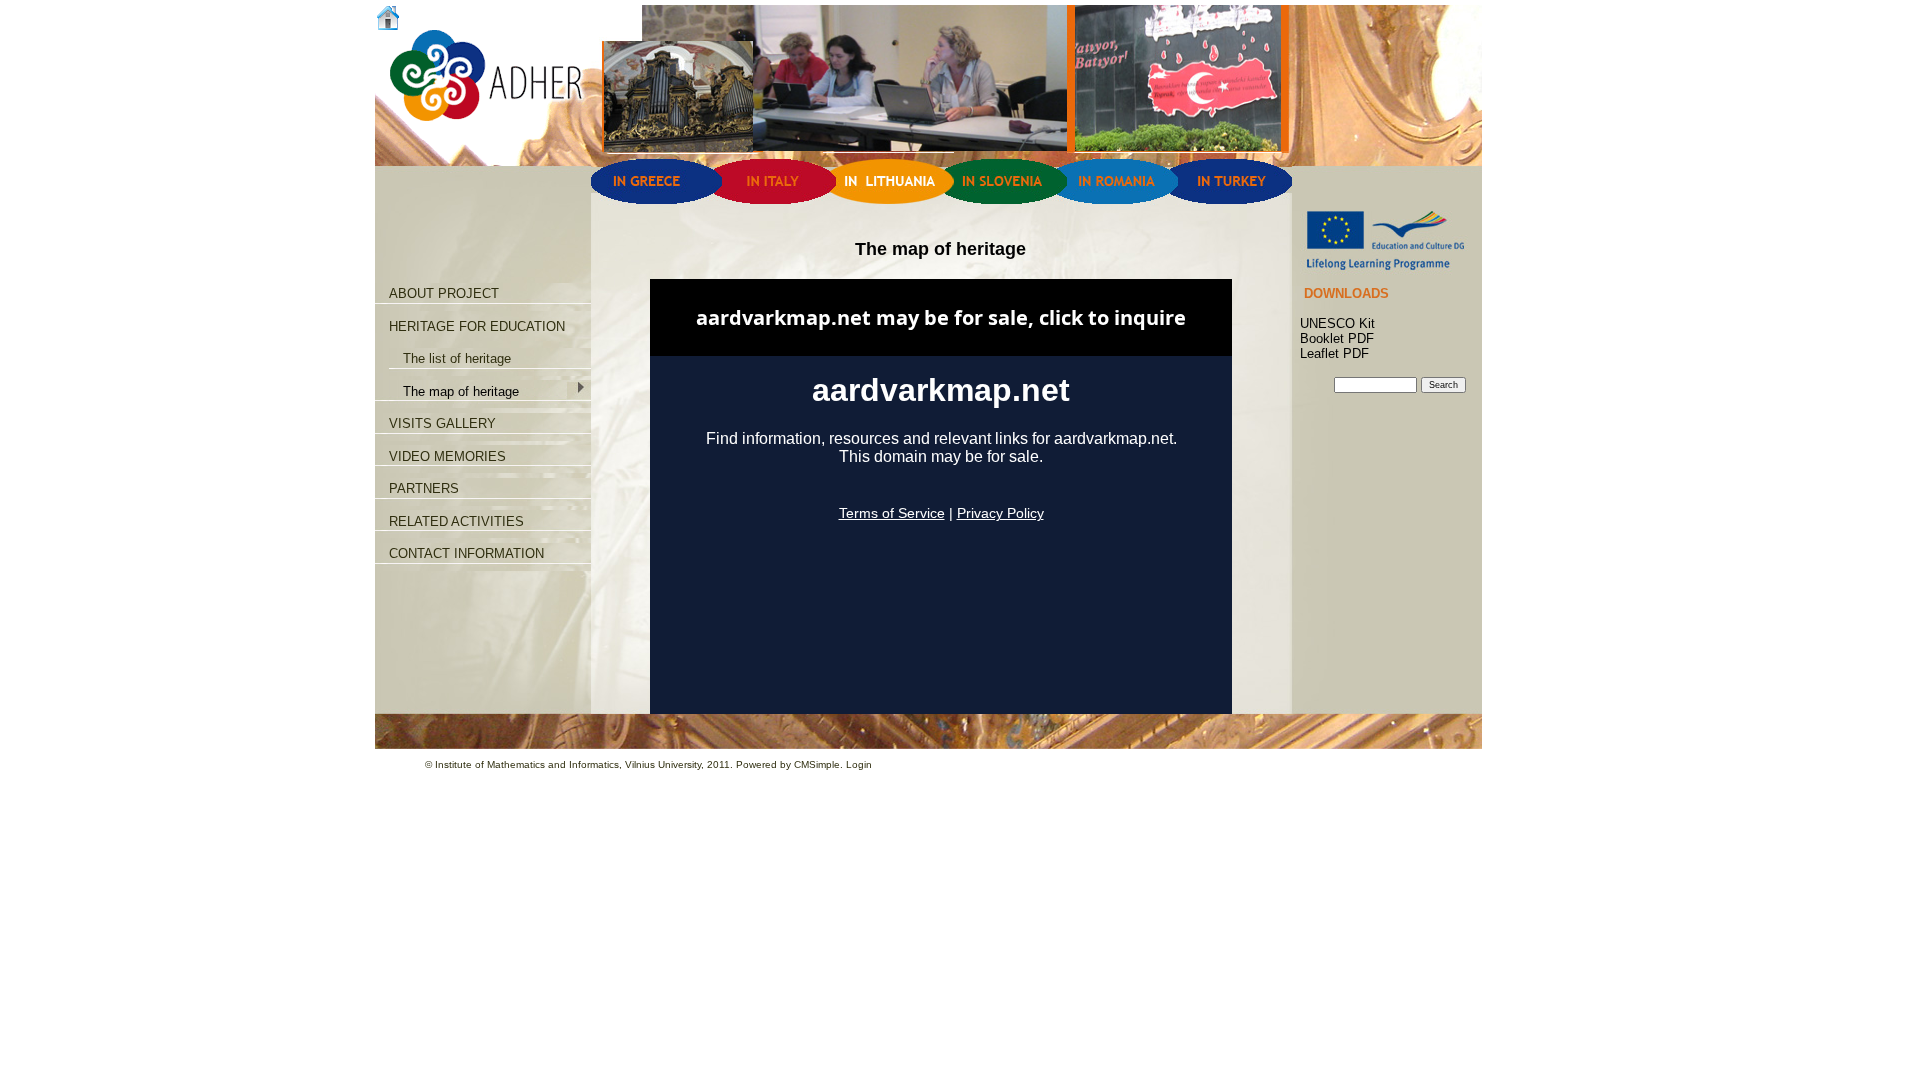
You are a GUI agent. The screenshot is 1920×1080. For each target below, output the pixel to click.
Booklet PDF (1337, 338)
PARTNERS (424, 488)
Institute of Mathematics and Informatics (527, 764)
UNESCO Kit (1337, 323)
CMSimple (817, 764)
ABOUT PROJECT (444, 293)
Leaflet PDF (1334, 353)
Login (859, 764)
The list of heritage (457, 358)
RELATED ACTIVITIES (456, 521)
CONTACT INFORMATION (466, 553)
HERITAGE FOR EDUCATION (477, 326)
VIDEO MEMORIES (447, 456)
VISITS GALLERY (442, 423)
